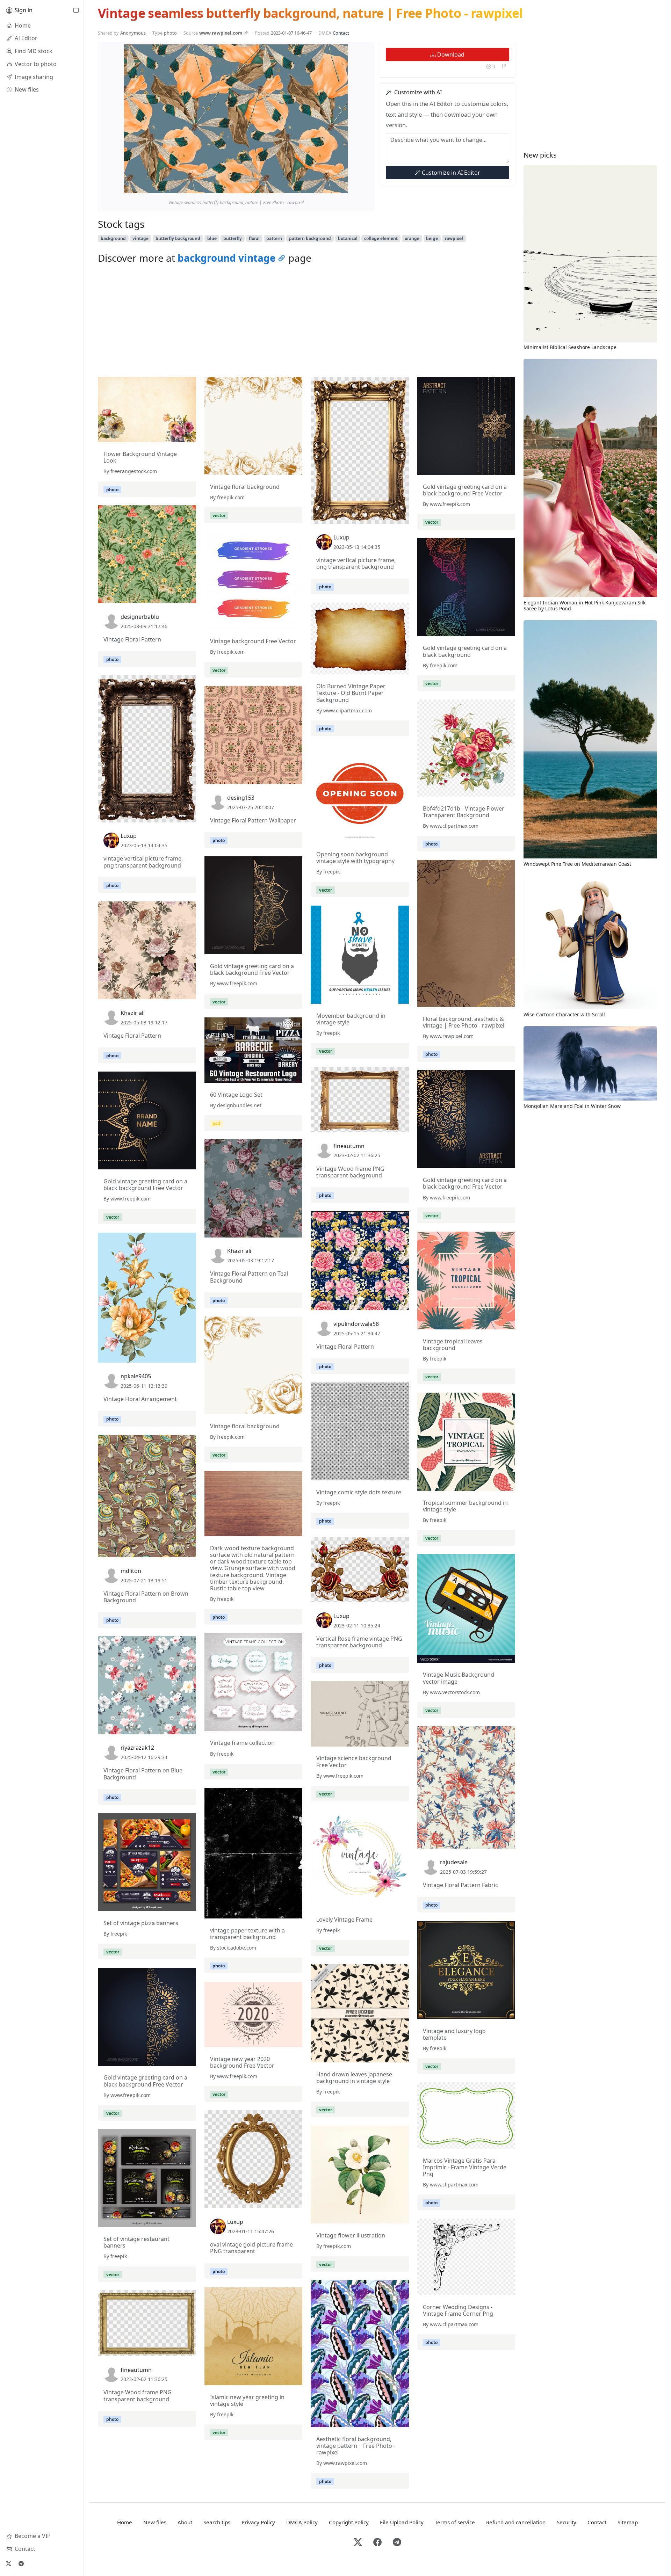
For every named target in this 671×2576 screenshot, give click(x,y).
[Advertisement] (306, 322)
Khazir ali (133, 1013)
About (185, 2522)
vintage (140, 238)
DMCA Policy (302, 2522)
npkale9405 (136, 1376)
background (113, 238)
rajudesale (454, 1862)
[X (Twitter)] (8, 2563)
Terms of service (455, 2522)
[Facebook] (377, 2543)
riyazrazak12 (137, 1748)
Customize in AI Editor (450, 173)
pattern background (310, 238)
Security (567, 2522)
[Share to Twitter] (316, 186)
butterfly (233, 238)
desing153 (241, 798)
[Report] (504, 66)
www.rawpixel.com (221, 33)
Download (450, 55)
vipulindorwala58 (356, 1324)
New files (155, 2522)
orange (412, 238)
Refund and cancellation (516, 2522)
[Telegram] (21, 2563)
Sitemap (628, 2522)
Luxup (341, 537)
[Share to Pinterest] (341, 186)
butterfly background (178, 238)
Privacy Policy (258, 2522)
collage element (381, 238)
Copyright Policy (349, 2522)
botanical (348, 238)
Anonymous (133, 33)
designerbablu (140, 617)
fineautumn (349, 1146)
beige (432, 238)
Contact (341, 33)
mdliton (131, 1571)
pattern (274, 238)
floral (254, 238)
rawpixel (454, 238)
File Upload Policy (402, 2522)
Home (125, 2522)
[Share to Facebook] (328, 186)
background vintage (227, 258)
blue (212, 238)
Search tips (217, 2522)
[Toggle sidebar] (76, 10)
